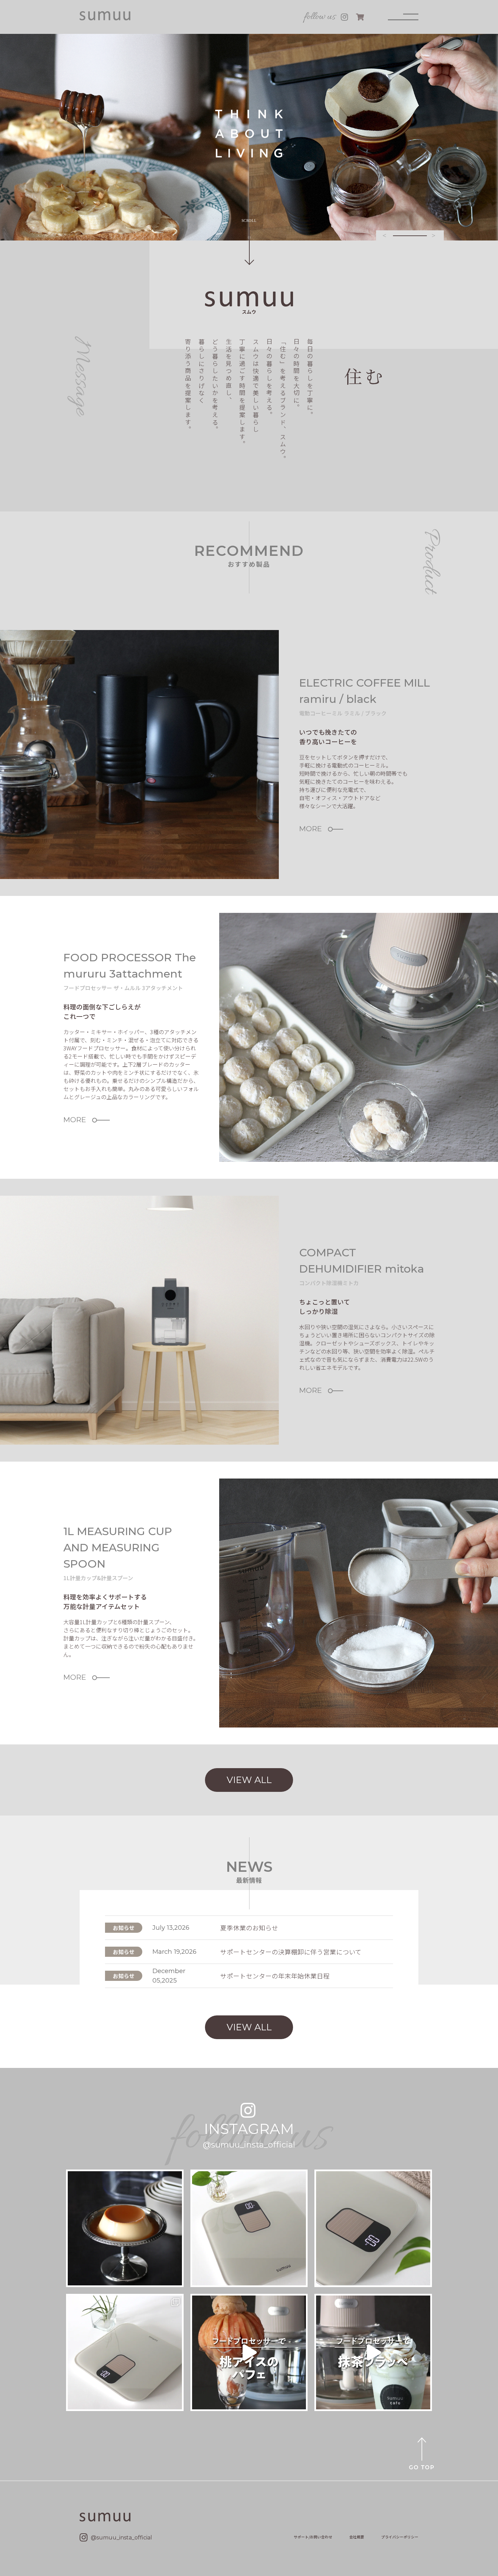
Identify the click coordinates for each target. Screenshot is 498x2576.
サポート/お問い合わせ (313, 2537)
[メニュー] (403, 17)
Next (434, 235)
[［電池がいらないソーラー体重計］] (373, 2228)
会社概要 (357, 2537)
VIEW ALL (249, 1780)
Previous (385, 235)
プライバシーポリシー (400, 2537)
